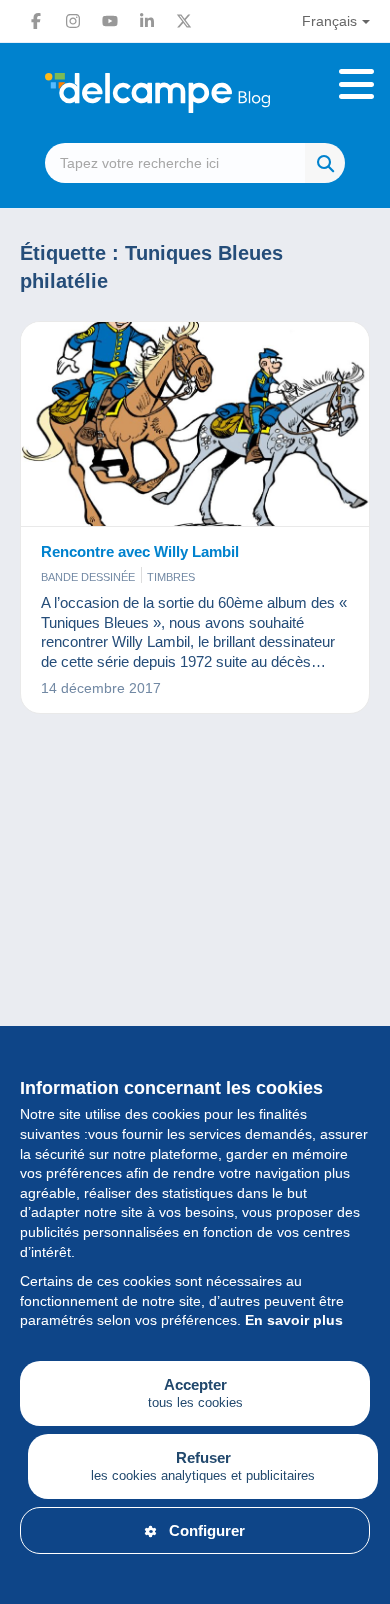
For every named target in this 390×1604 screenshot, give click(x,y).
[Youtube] (110, 21)
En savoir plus (294, 1320)
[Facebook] (36, 21)
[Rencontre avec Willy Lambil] (195, 424)
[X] (184, 21)
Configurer (207, 1530)
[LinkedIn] (147, 21)
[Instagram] (73, 21)
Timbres (171, 577)
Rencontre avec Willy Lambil (140, 551)
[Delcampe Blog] (195, 93)
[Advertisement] (195, 969)
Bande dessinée (88, 577)
